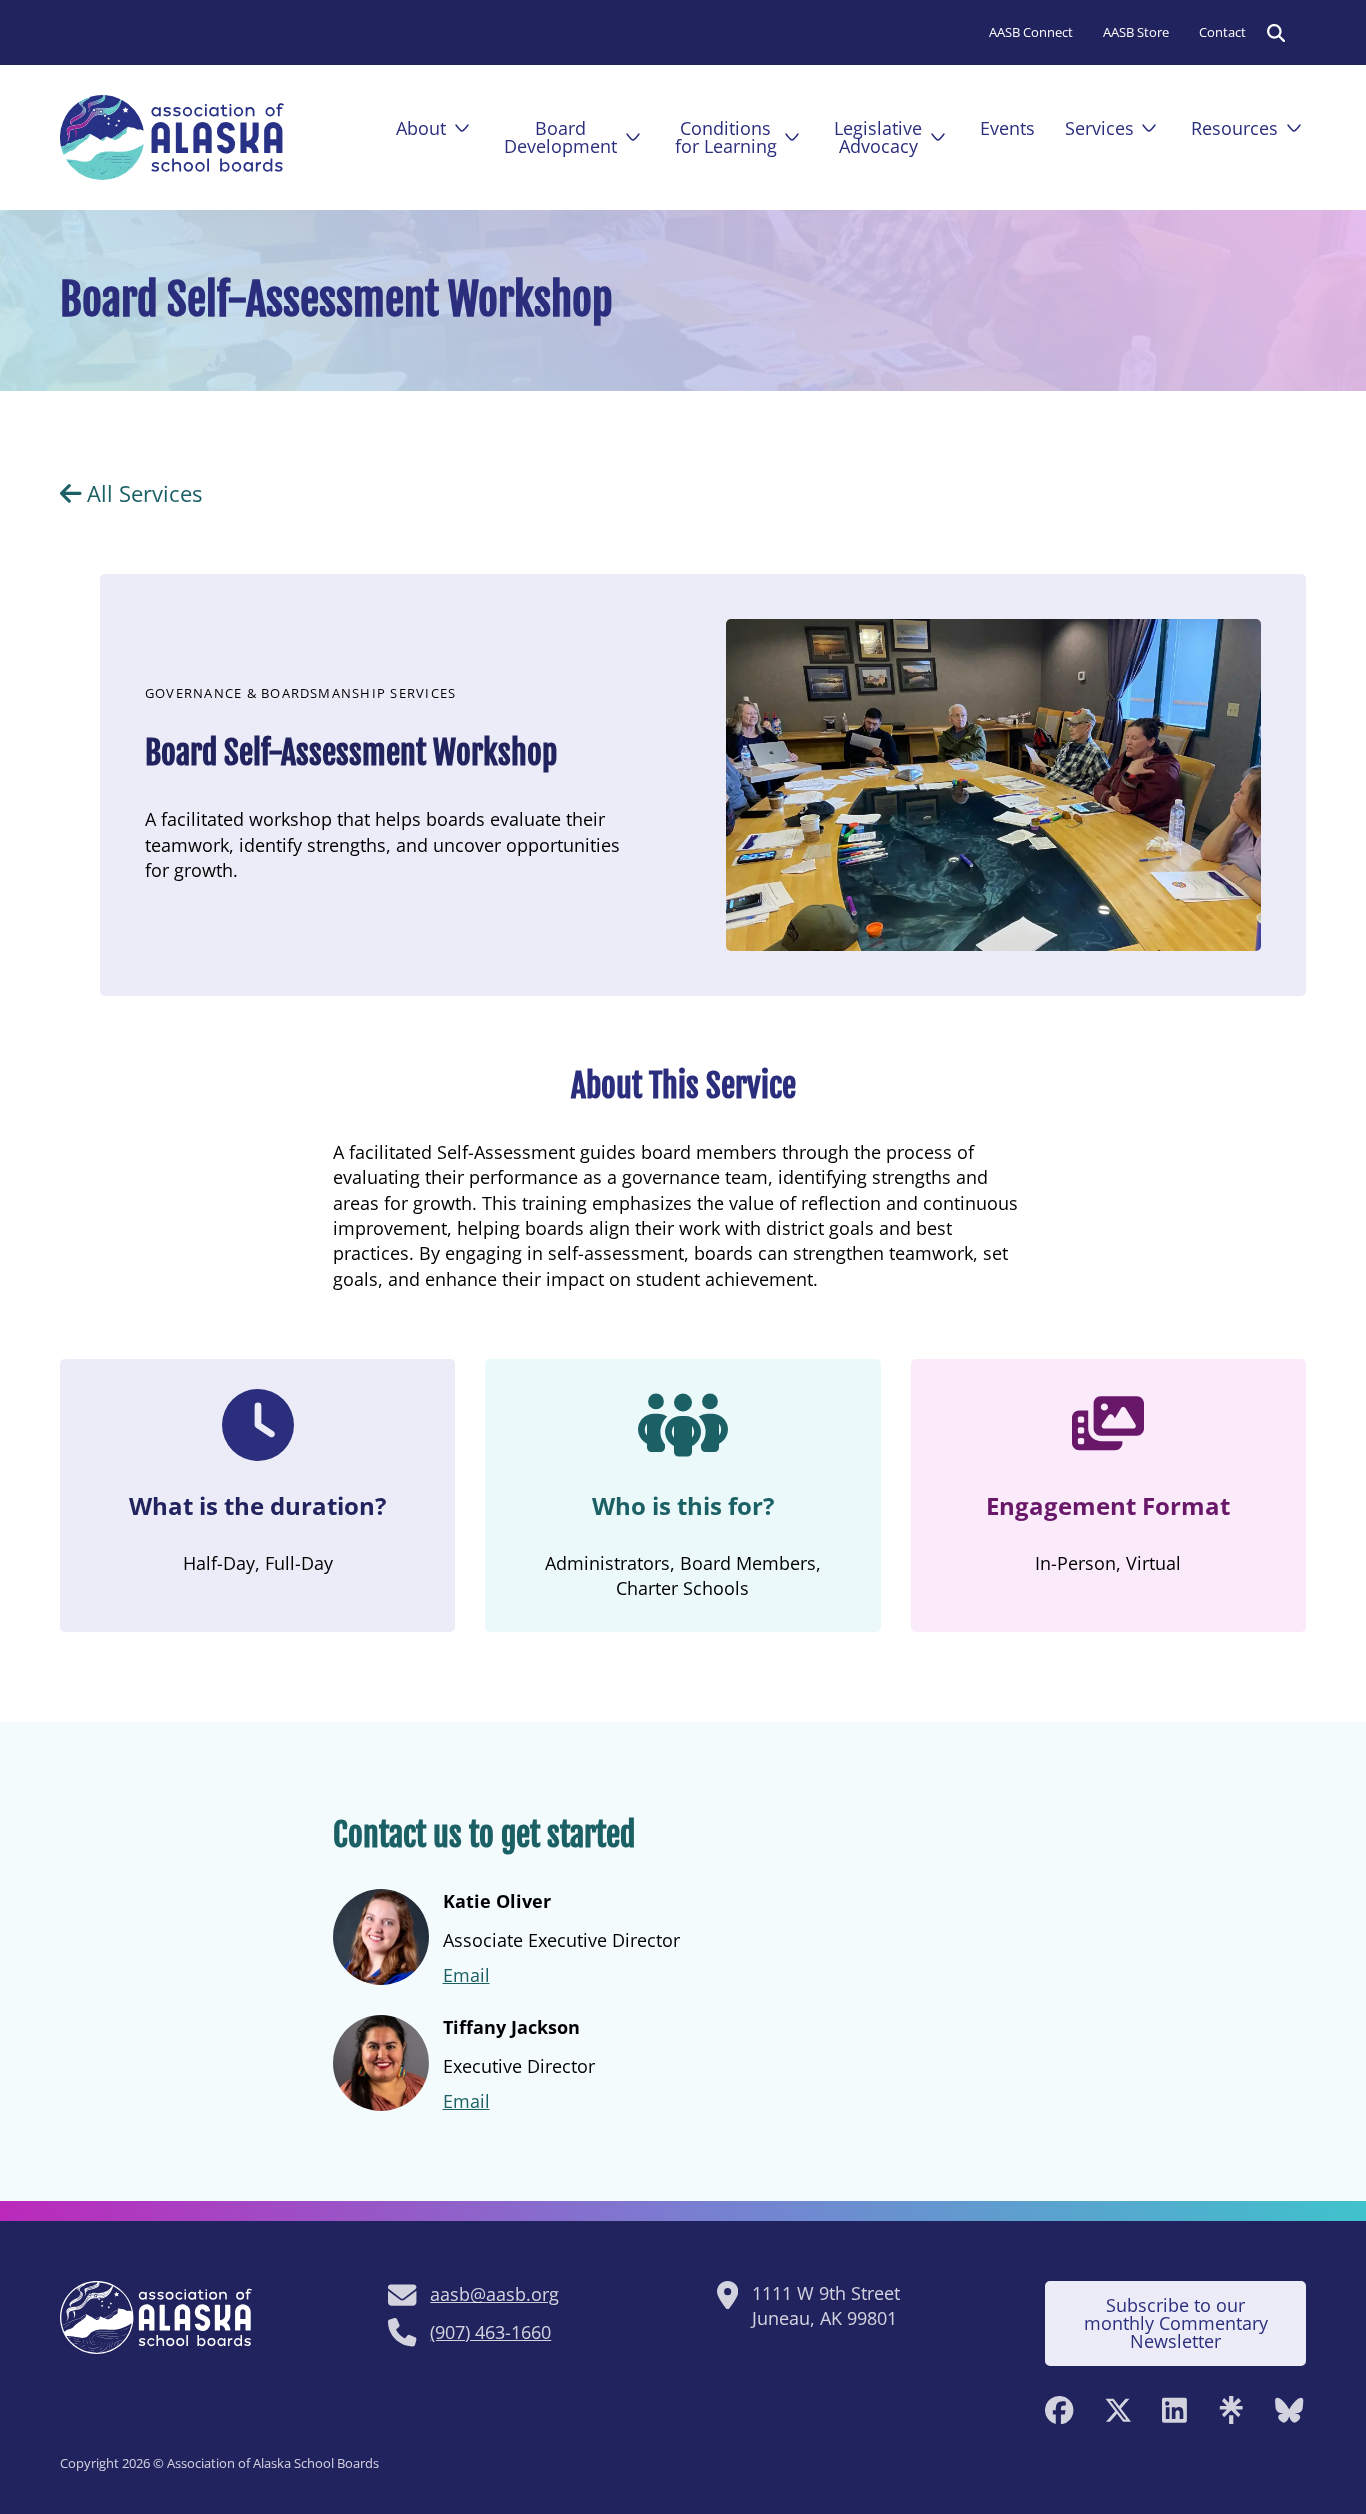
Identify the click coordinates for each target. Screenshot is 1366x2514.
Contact (1222, 32)
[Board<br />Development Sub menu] (633, 137)
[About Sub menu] (462, 128)
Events (1007, 128)
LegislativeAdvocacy (878, 137)
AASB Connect (1031, 32)
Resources (1234, 128)
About (421, 128)
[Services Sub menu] (1149, 128)
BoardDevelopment (560, 137)
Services (1099, 128)
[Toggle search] (1276, 33)
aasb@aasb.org (494, 2294)
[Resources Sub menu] (1294, 128)
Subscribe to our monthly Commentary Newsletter (1176, 2323)
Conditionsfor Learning (726, 137)
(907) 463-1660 (490, 2332)
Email (466, 1975)
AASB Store (1136, 32)
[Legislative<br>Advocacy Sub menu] (938, 137)
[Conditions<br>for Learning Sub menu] (792, 137)
